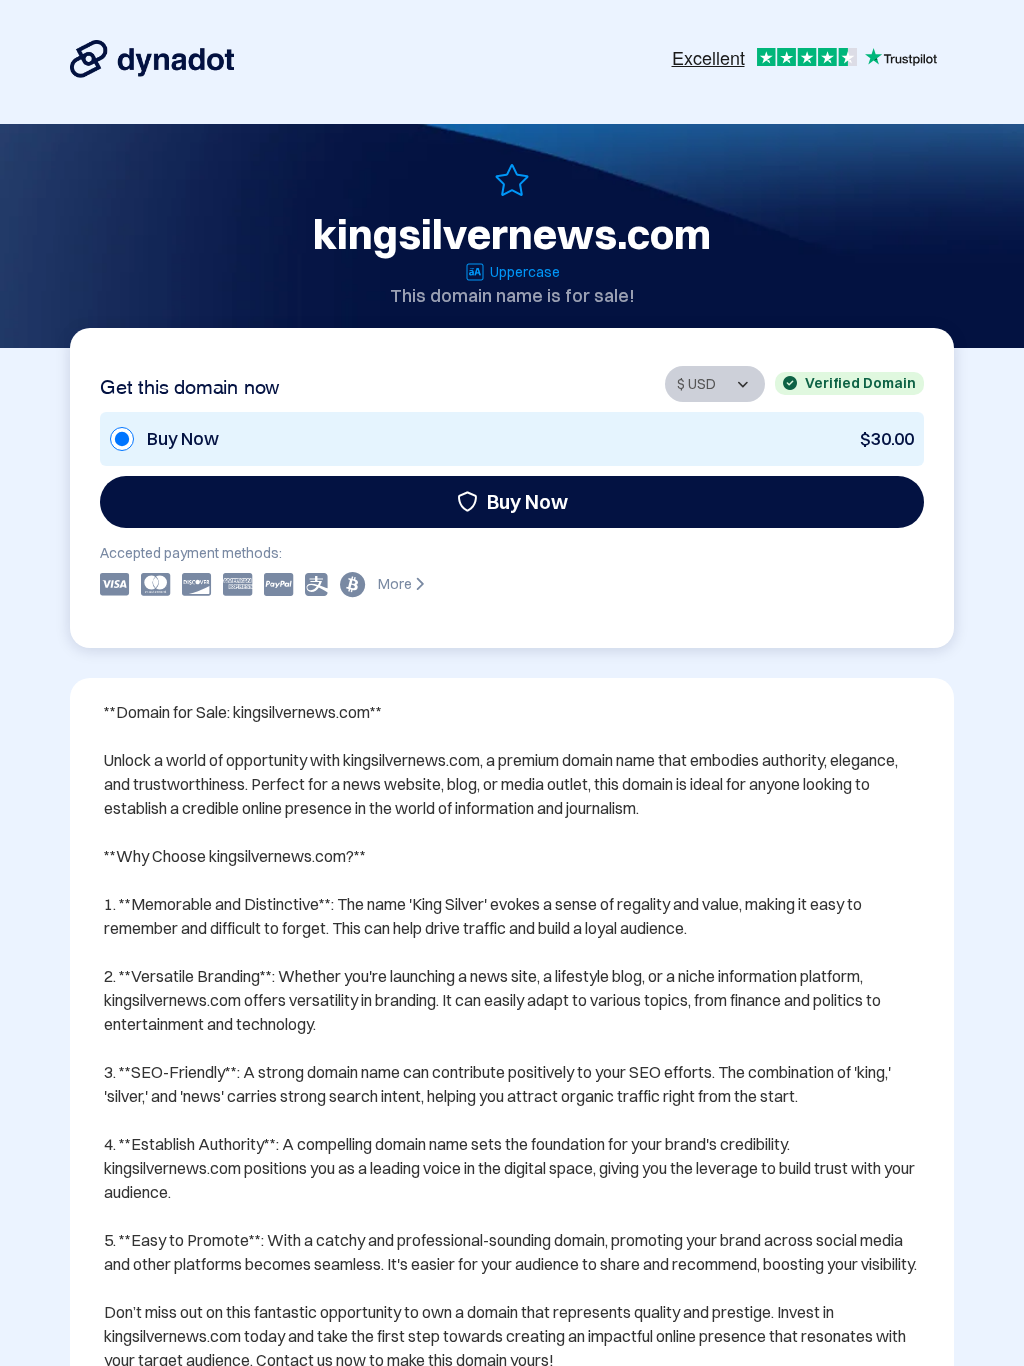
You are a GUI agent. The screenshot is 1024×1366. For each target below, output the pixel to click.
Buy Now (527, 501)
